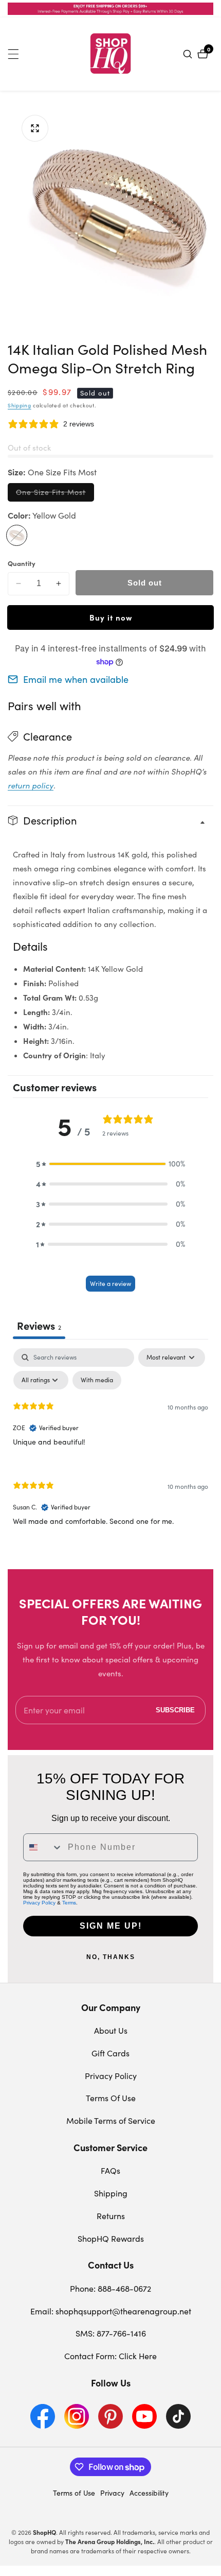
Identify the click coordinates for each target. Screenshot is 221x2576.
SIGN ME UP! (111, 1926)
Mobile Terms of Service (111, 2120)
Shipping (20, 405)
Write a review (110, 1283)
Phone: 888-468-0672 (110, 2288)
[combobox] (43, 1847)
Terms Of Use (111, 2098)
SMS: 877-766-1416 (111, 2333)
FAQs (110, 2170)
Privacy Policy (39, 1903)
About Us (111, 2030)
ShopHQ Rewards (111, 2238)
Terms (69, 1903)
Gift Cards (110, 2053)
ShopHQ (44, 2532)
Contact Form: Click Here (110, 2356)
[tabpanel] (110, 1445)
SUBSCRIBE (175, 1710)
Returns (111, 2216)
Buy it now (111, 617)
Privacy (112, 2493)
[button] (110, 1164)
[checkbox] (97, 1380)
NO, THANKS (111, 1957)
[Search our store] (189, 54)
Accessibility (149, 2493)
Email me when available (76, 679)
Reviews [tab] (39, 1325)
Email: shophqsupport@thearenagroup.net (111, 2311)
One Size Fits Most (55, 494)
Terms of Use (74, 2493)
